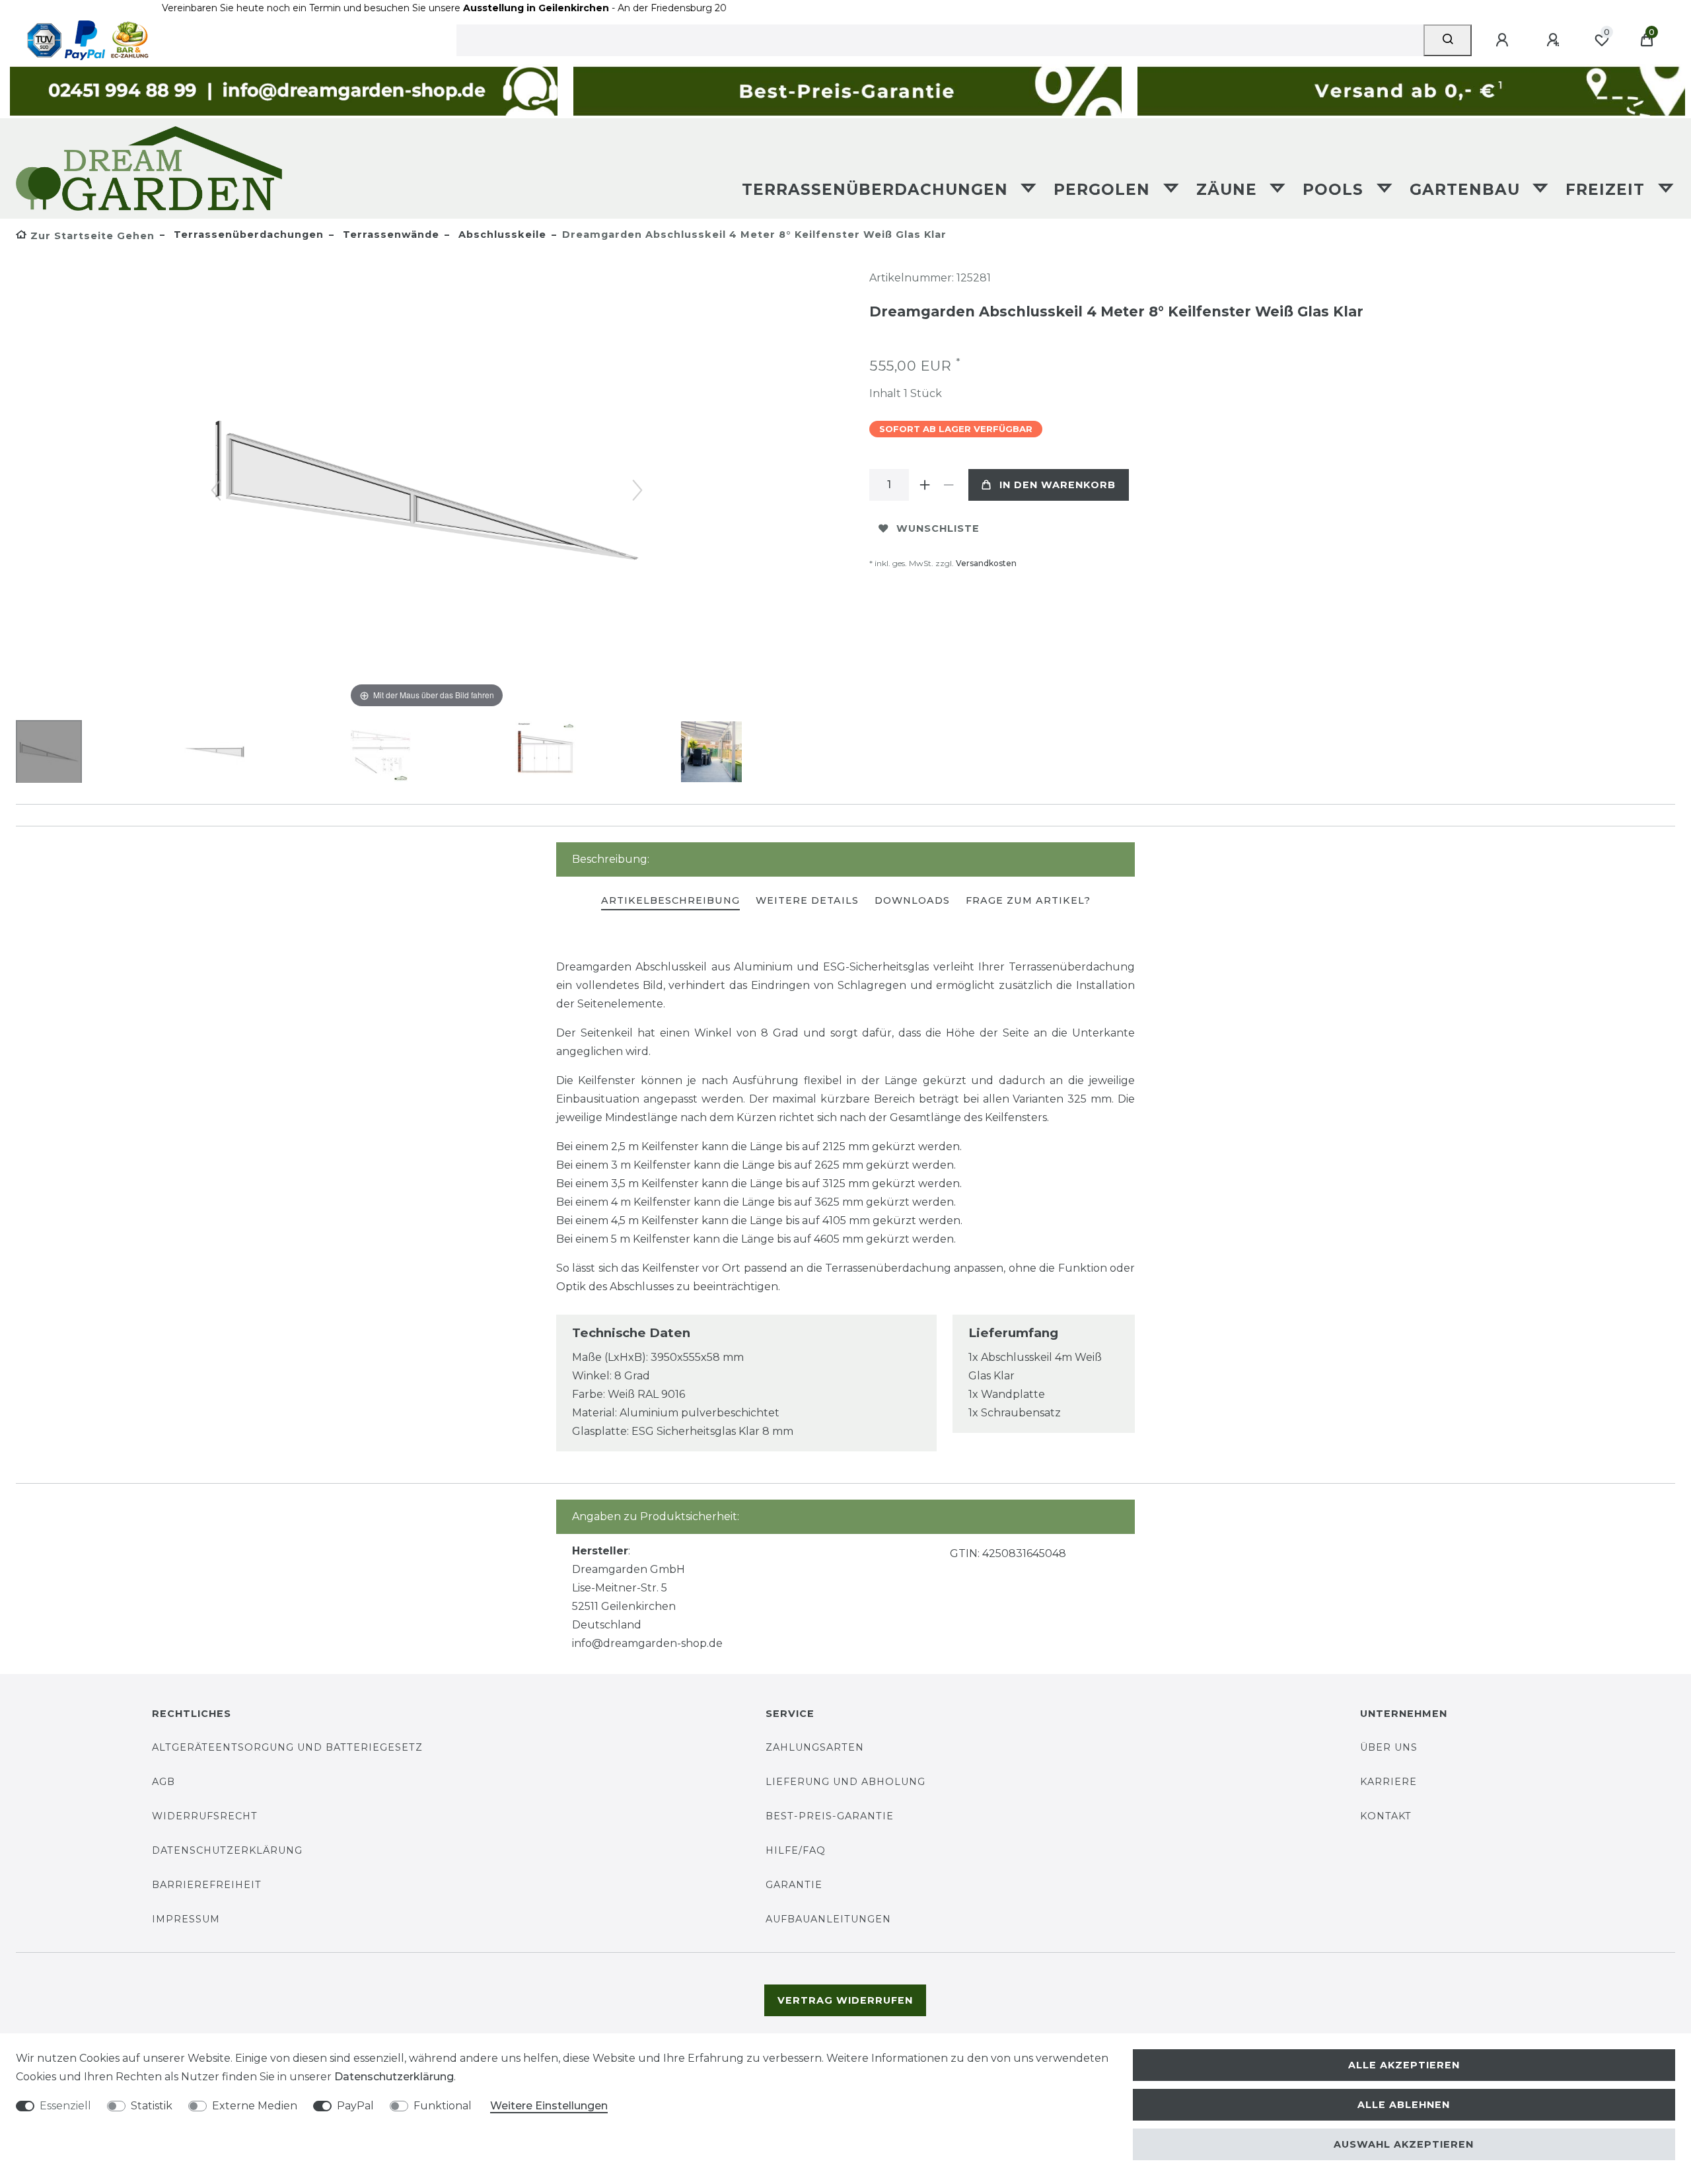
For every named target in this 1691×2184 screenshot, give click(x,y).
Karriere (1388, 1782)
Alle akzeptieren (1404, 2065)
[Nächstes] (637, 490)
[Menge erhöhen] (925, 485)
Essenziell (65, 2106)
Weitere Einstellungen (549, 2106)
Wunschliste (938, 528)
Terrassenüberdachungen (878, 190)
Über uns (1389, 1747)
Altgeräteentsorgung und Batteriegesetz (287, 1747)
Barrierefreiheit (207, 1885)
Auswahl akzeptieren (1404, 2144)
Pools (1336, 190)
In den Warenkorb (1058, 485)
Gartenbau (1467, 190)
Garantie (794, 1885)
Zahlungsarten (815, 1747)
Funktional (443, 2106)
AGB (163, 1782)
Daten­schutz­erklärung (394, 2077)
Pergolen (1104, 190)
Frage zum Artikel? (1028, 900)
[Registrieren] (1555, 40)
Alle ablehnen (1404, 2105)
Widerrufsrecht (205, 1816)
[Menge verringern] (949, 485)
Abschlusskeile (501, 235)
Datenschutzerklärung (227, 1850)
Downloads (912, 900)
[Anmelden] (1504, 40)
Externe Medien (255, 2106)
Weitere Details (807, 900)
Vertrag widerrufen (845, 2000)
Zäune (1229, 190)
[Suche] (1448, 40)
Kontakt (1386, 1816)
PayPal (355, 2106)
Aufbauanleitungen (828, 1919)
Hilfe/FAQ (796, 1850)
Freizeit (1608, 190)
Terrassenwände (389, 235)
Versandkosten (986, 563)
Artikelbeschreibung (670, 900)
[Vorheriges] (216, 490)
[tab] (670, 901)
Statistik (152, 2106)
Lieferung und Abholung (845, 1782)
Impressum (186, 1919)
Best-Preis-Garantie (830, 1816)
